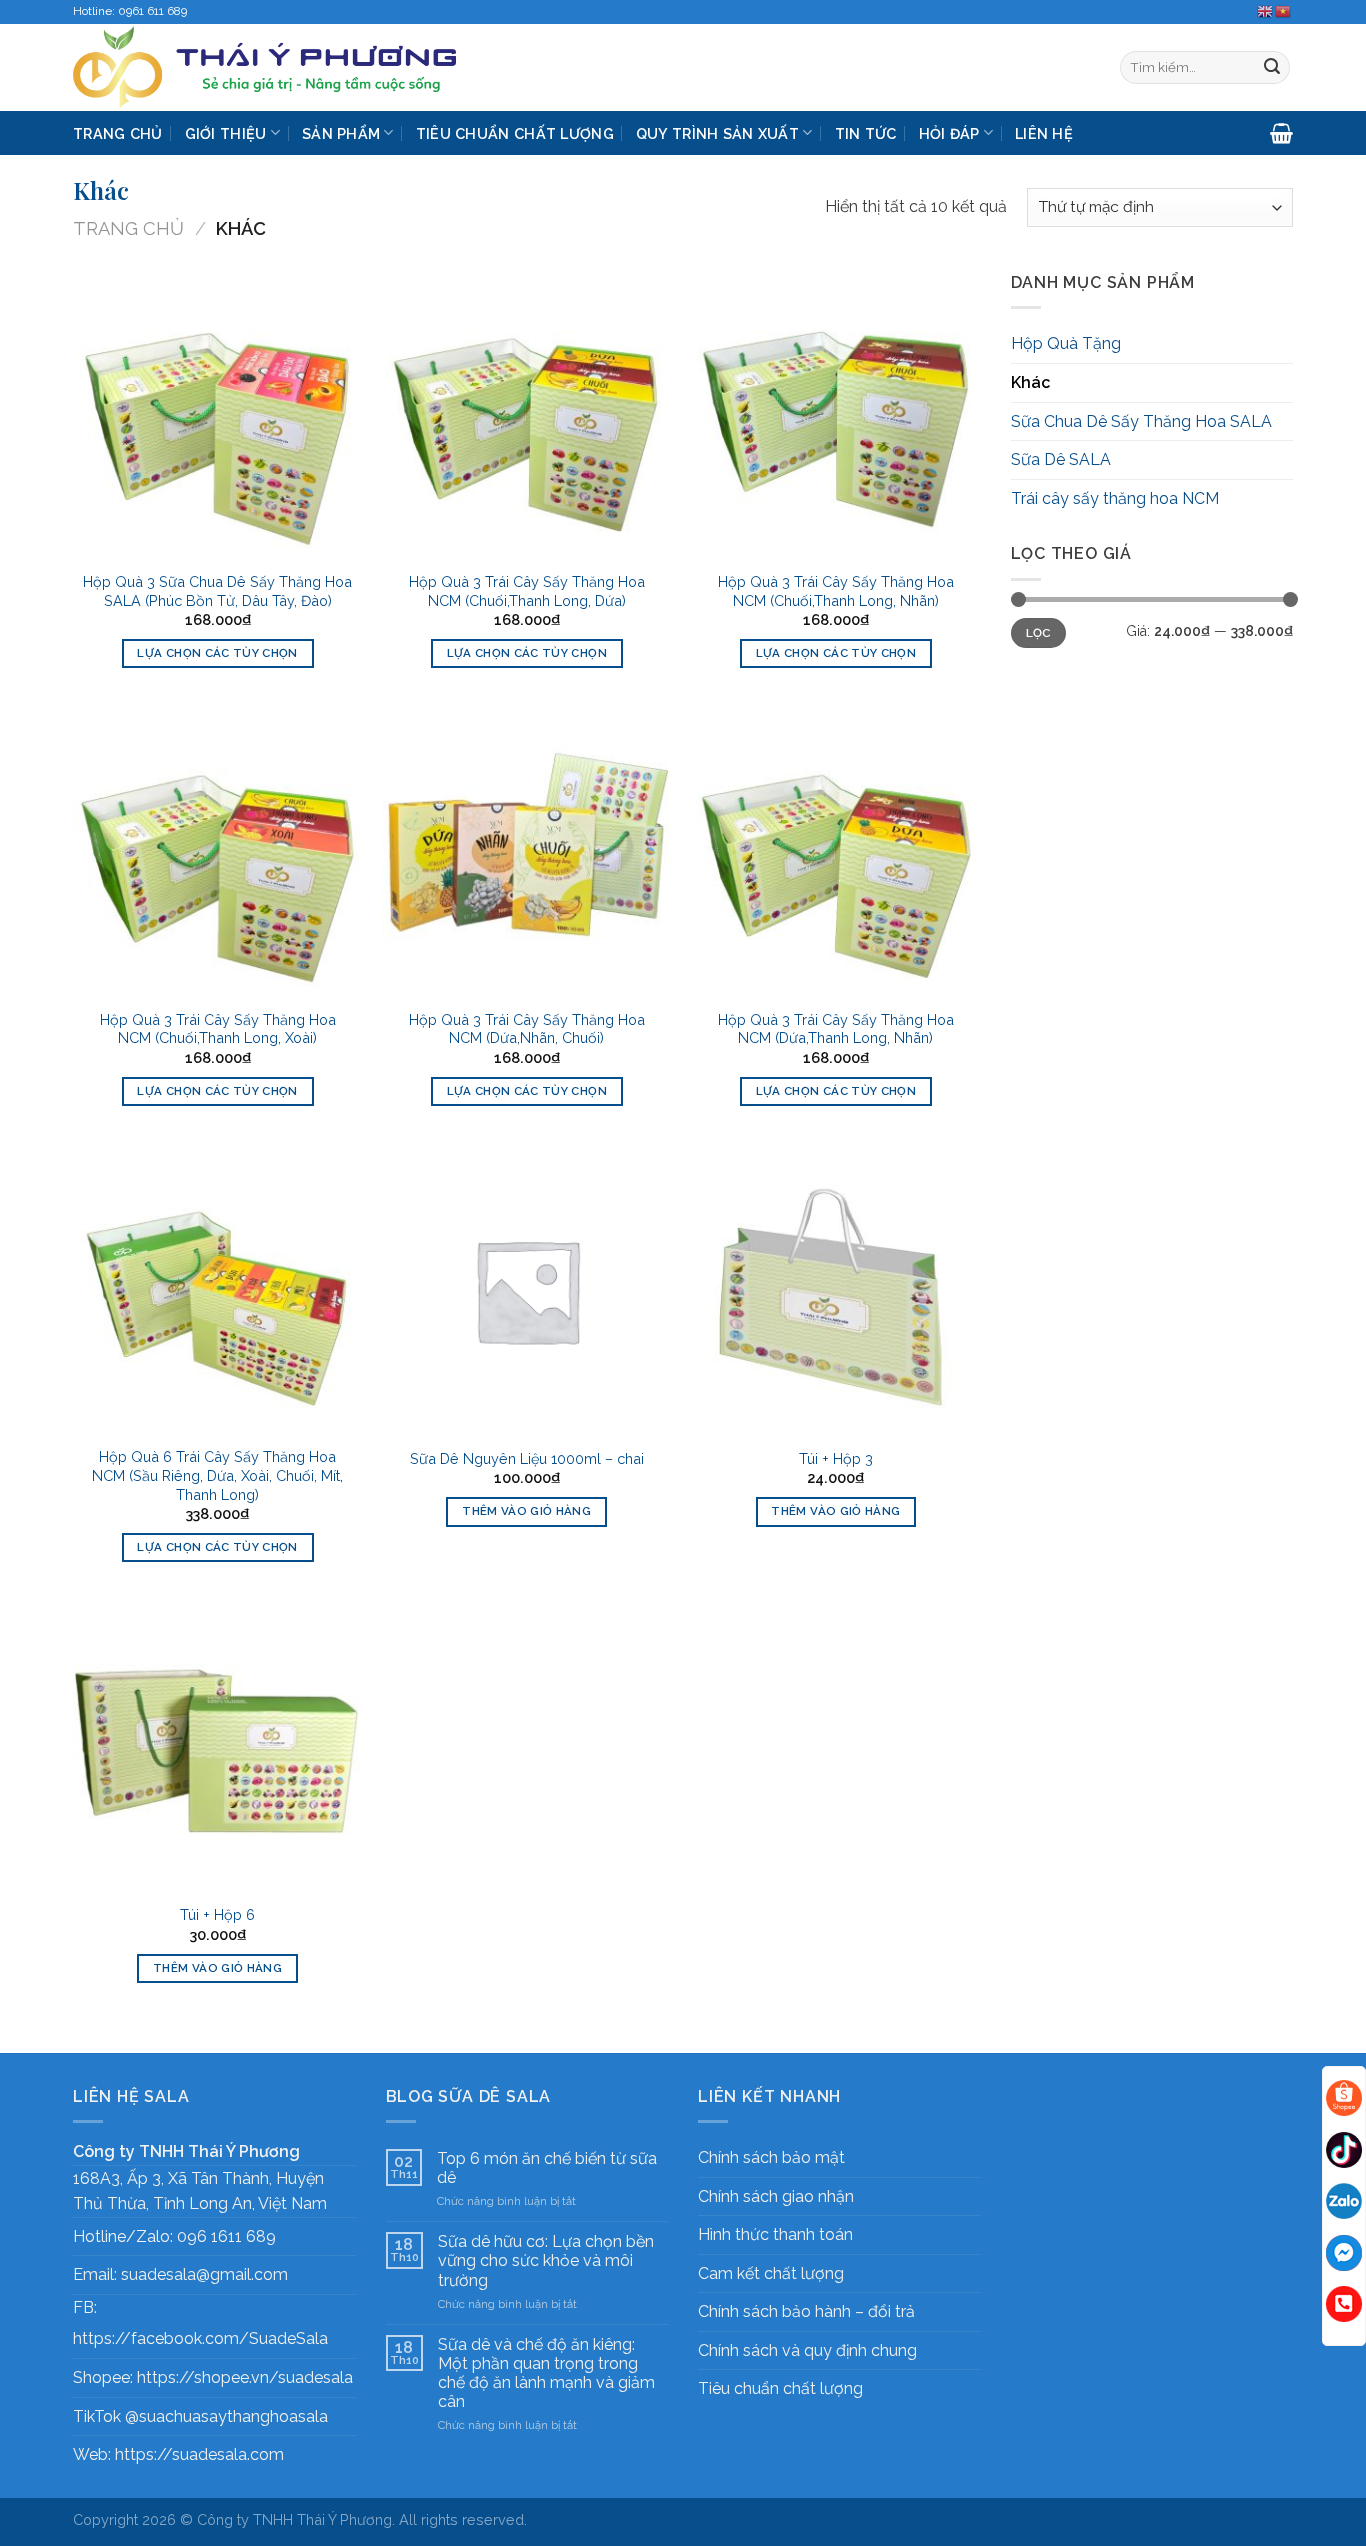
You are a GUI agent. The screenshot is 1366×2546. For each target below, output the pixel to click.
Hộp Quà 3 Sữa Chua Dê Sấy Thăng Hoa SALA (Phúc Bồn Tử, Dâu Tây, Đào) (217, 591)
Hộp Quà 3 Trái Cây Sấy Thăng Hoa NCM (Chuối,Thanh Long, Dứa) (527, 591)
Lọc (1038, 633)
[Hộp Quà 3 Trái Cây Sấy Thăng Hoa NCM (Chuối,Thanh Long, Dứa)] (527, 415)
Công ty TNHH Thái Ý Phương (294, 2519)
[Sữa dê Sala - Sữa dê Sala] (300, 67)
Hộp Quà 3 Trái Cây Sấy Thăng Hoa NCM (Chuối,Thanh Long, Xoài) (218, 1029)
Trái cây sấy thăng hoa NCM (1115, 498)
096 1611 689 (226, 2236)
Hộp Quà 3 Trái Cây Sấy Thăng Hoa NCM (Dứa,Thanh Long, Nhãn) (836, 1029)
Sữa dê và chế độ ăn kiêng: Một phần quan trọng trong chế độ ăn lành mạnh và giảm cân (546, 2373)
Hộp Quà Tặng (1066, 343)
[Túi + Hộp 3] (836, 1291)
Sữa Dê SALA (1061, 459)
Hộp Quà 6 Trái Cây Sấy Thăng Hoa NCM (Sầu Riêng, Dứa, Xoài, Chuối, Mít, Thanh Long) (217, 1475)
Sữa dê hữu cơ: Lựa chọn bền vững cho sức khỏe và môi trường (546, 2260)
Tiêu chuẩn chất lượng (780, 2388)
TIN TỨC (866, 133)
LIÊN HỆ (1044, 133)
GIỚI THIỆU (226, 133)
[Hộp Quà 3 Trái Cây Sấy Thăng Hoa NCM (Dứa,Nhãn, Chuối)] (527, 853)
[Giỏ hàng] (1281, 133)
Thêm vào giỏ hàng (526, 1511)
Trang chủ (128, 228)
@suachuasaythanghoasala (226, 2416)
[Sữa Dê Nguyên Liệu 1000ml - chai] (527, 1291)
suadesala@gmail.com (204, 2274)
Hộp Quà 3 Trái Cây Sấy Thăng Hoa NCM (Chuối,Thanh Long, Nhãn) (836, 591)
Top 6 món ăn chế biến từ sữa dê (547, 2168)
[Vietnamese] (1284, 11)
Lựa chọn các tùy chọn (217, 653)
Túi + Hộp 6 (217, 1914)
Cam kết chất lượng (771, 2273)
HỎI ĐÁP (949, 133)
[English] (1266, 11)
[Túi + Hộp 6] (218, 1747)
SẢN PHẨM (341, 133)
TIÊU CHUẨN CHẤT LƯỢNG (515, 133)
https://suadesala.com (199, 2454)
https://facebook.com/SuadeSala (200, 2338)
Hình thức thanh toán (775, 2234)
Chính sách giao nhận (776, 2196)
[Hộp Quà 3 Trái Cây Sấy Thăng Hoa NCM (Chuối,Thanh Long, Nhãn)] (836, 415)
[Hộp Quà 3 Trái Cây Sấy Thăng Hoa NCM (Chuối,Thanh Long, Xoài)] (218, 853)
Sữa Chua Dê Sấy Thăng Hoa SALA (1141, 421)
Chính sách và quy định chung (807, 2350)
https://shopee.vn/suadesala (245, 2377)
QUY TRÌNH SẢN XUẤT (717, 133)
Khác (1030, 382)
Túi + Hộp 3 (836, 1458)
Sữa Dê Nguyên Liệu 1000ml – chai (527, 1458)
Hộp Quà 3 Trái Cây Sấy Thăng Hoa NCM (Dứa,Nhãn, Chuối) (527, 1029)
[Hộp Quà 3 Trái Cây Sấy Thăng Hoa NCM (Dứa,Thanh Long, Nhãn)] (836, 853)
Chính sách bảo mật (771, 2157)
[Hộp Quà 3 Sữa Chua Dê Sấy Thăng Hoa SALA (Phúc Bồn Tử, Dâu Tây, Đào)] (218, 415)
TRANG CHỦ (118, 133)
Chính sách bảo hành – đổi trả (806, 2311)
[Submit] (1272, 68)
